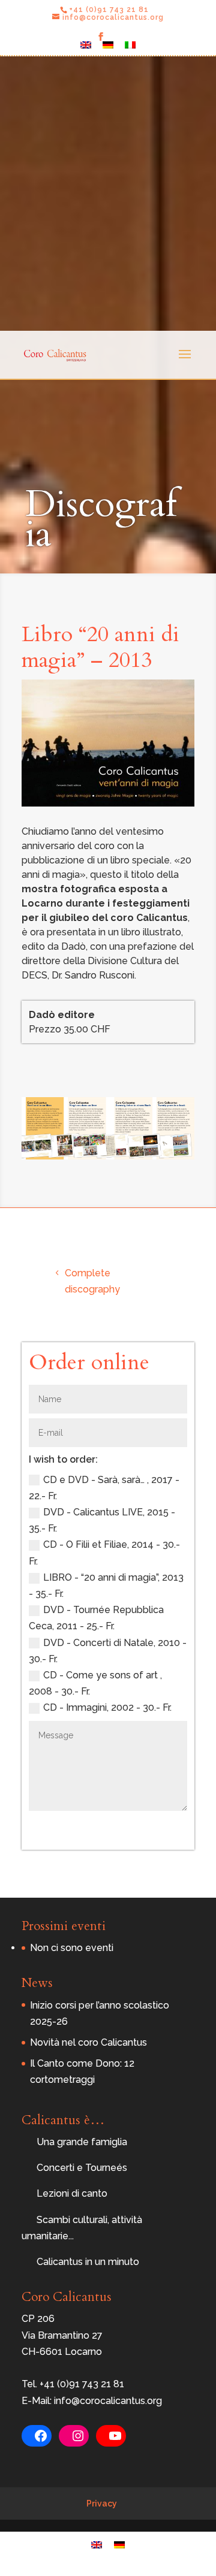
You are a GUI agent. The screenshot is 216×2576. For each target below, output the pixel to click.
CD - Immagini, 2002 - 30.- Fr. (107, 1707)
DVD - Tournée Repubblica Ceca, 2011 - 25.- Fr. (96, 1618)
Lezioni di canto (72, 2193)
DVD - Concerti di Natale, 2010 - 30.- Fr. (108, 1651)
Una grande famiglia (82, 2142)
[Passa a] (86, 48)
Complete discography (92, 1281)
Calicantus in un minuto (88, 2262)
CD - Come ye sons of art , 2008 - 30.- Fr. (95, 1683)
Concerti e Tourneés (82, 2168)
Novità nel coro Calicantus (88, 2042)
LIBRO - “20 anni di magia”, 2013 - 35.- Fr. (106, 1586)
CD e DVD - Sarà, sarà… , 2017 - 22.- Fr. (104, 1488)
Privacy (102, 2503)
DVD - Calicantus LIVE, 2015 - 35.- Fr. (102, 1520)
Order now (144, 1828)
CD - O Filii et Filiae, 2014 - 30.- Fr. (104, 1553)
